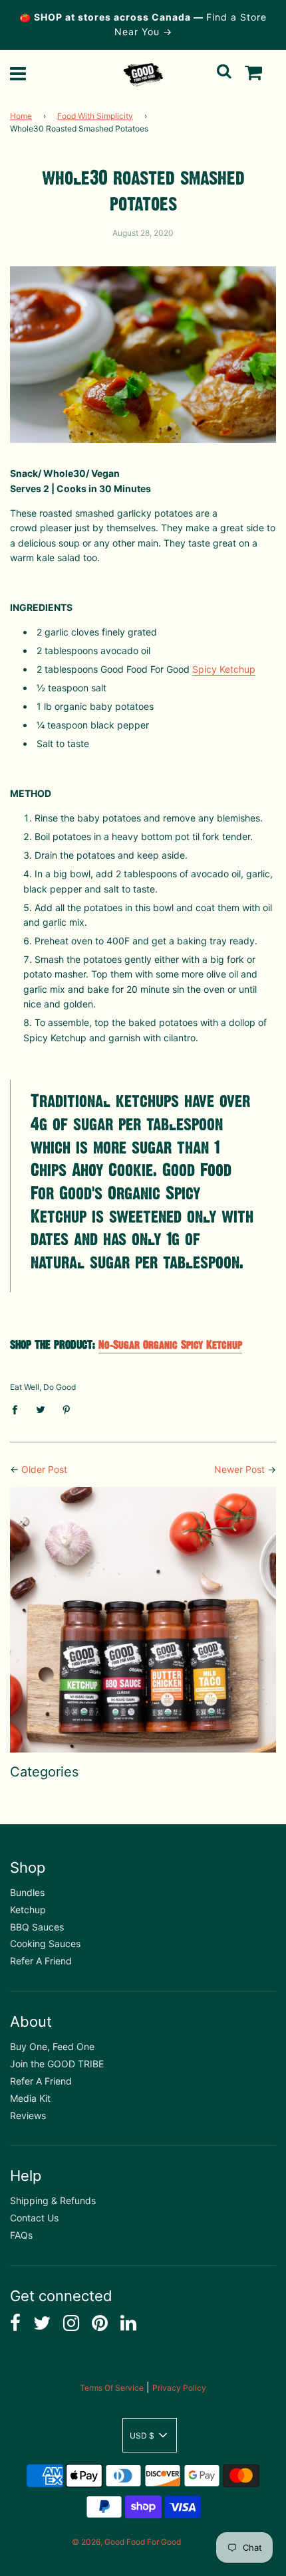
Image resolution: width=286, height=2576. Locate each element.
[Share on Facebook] (18, 1409)
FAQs (21, 2235)
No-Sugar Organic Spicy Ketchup (170, 1345)
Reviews (28, 2115)
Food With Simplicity (95, 116)
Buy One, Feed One (52, 2046)
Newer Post (239, 1469)
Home (21, 116)
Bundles (27, 1892)
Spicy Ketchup (224, 669)
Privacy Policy (179, 2388)
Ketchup (28, 1910)
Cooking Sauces (45, 1943)
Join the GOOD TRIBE (57, 2064)
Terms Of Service (112, 2388)
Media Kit (30, 2098)
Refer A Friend (41, 1961)
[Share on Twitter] (41, 1409)
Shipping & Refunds (53, 2200)
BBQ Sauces (37, 1927)
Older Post (44, 1469)
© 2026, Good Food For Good (126, 2542)
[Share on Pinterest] (67, 1409)
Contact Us (34, 2218)
